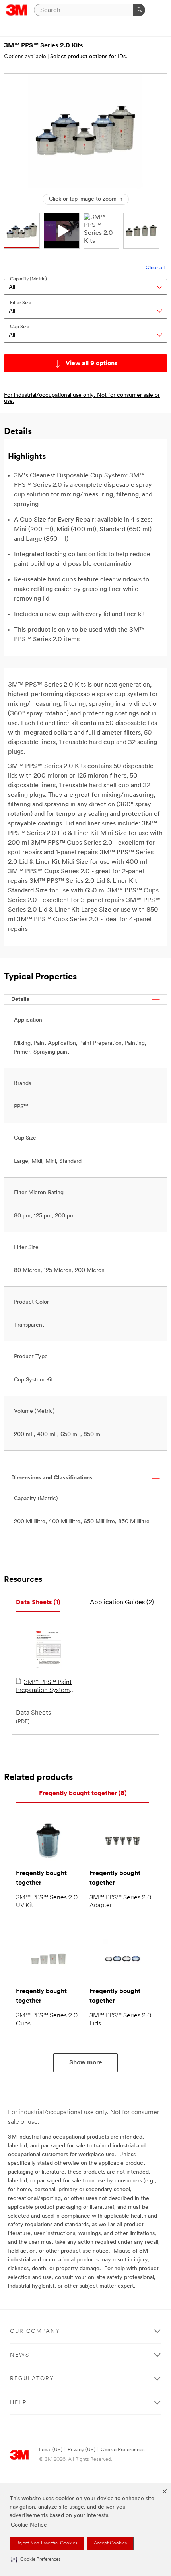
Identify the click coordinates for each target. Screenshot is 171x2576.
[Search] (139, 10)
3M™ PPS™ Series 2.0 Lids (120, 2020)
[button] (36, 2560)
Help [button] (18, 2403)
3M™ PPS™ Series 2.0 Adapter (120, 1902)
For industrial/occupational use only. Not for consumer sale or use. (82, 398)
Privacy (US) (82, 2450)
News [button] (20, 2355)
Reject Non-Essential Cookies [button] (47, 2543)
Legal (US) (51, 2450)
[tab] (38, 1603)
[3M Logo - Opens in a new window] (17, 10)
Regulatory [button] (32, 2379)
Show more (86, 2063)
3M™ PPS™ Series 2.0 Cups (47, 2020)
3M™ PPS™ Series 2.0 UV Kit (47, 1902)
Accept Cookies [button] (110, 2543)
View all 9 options (92, 364)
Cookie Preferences (123, 2450)
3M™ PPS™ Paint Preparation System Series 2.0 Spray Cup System (45, 1687)
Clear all (155, 268)
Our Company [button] (35, 2331)
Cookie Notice (29, 2525)
